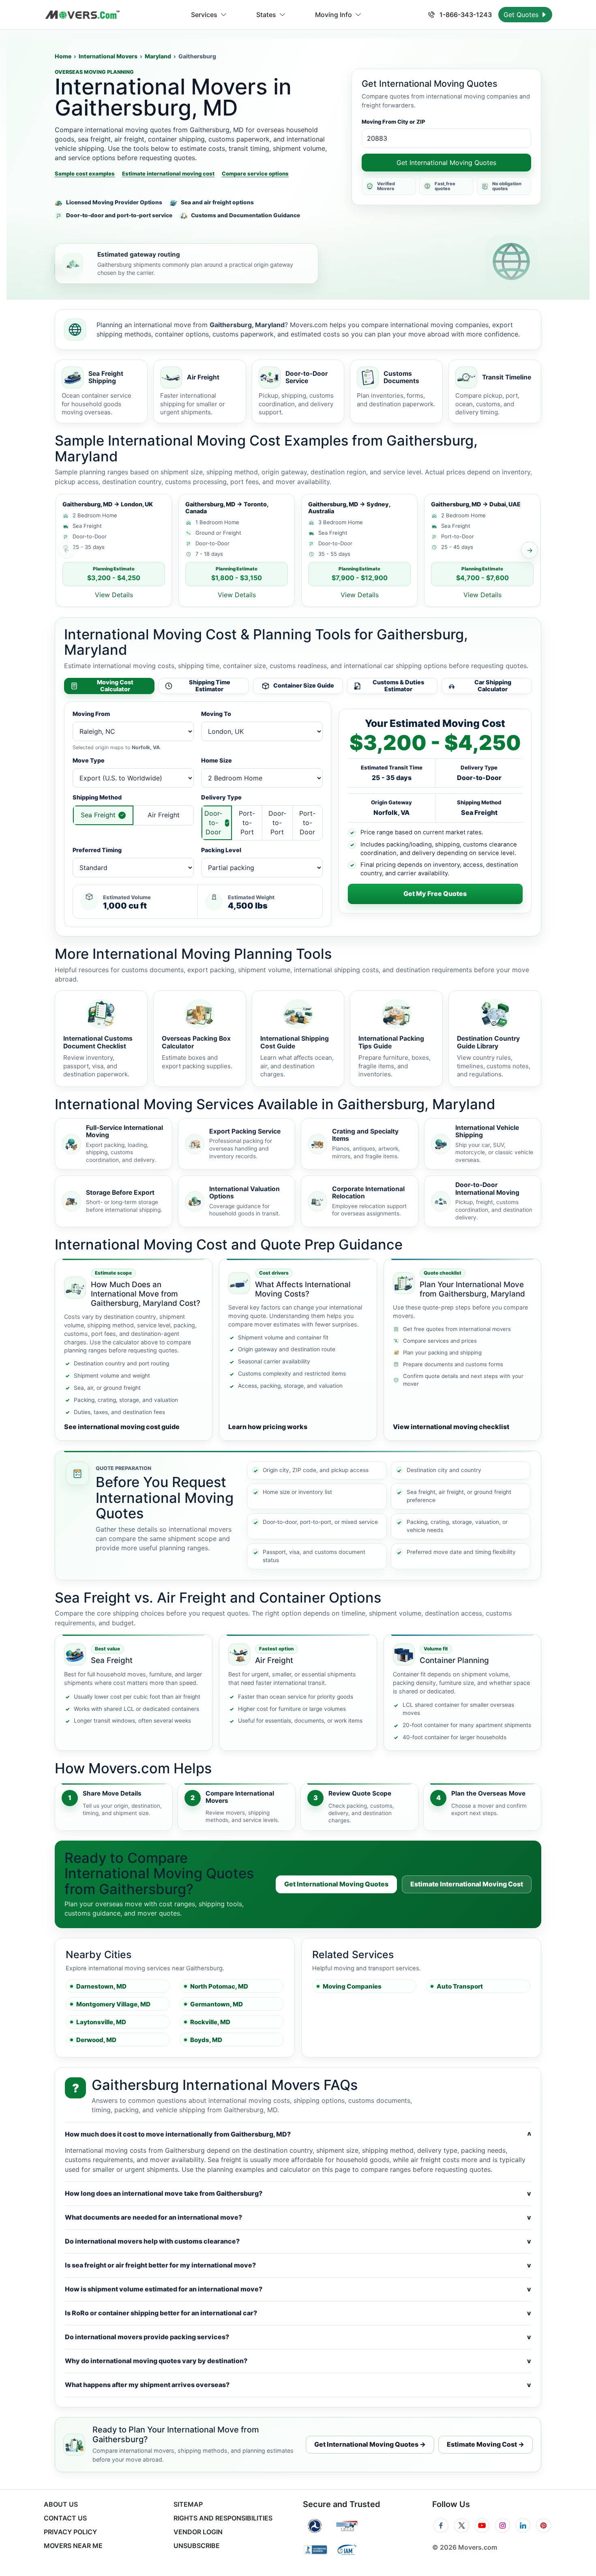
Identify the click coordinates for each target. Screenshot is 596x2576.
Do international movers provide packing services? (298, 2337)
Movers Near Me (73, 2546)
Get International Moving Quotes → (370, 2444)
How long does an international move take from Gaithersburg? (298, 2193)
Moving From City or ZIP (393, 122)
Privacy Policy (70, 2532)
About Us (61, 2504)
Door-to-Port (277, 823)
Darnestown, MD (101, 1986)
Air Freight (164, 815)
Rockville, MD (210, 2022)
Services (204, 15)
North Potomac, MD (219, 1986)
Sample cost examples (85, 174)
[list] (298, 550)
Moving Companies (352, 1986)
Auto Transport (460, 1986)
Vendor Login (198, 2532)
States (266, 15)
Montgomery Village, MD (113, 2004)
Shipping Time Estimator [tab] (210, 686)
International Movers (108, 56)
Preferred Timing (97, 850)
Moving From (91, 714)
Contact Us (65, 2518)
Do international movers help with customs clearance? (298, 2241)
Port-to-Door (307, 823)
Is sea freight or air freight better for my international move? (298, 2265)
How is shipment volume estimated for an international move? (298, 2289)
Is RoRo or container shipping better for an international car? (298, 2313)
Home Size (217, 760)
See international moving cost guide (122, 1427)
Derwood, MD (96, 2040)
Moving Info (333, 15)
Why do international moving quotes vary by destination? (298, 2361)
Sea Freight (98, 815)
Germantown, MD (217, 2004)
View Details (114, 595)
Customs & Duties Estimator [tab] (398, 686)
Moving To (216, 714)
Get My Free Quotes (435, 894)
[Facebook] (441, 2526)
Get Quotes (522, 15)
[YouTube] (482, 2526)
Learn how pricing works (268, 1427)
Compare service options (255, 174)
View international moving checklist (451, 1427)
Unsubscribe (197, 2546)
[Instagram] (503, 2526)
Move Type (89, 760)
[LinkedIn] (523, 2526)
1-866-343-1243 (465, 15)
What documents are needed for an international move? (298, 2217)
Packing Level (221, 850)
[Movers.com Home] (82, 15)
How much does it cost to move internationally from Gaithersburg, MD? (298, 2134)
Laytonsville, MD (101, 2022)
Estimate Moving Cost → (486, 2444)
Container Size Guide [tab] (304, 685)
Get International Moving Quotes (446, 163)
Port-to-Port (247, 823)
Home (63, 56)
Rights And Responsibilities (223, 2518)
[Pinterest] (543, 2526)
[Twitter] (462, 2526)
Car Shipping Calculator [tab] (493, 686)
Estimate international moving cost (168, 174)
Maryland (158, 56)
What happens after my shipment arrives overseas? (298, 2385)
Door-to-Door (213, 823)
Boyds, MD (206, 2040)
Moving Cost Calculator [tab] (115, 686)
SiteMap (188, 2504)
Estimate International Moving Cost (467, 1884)
